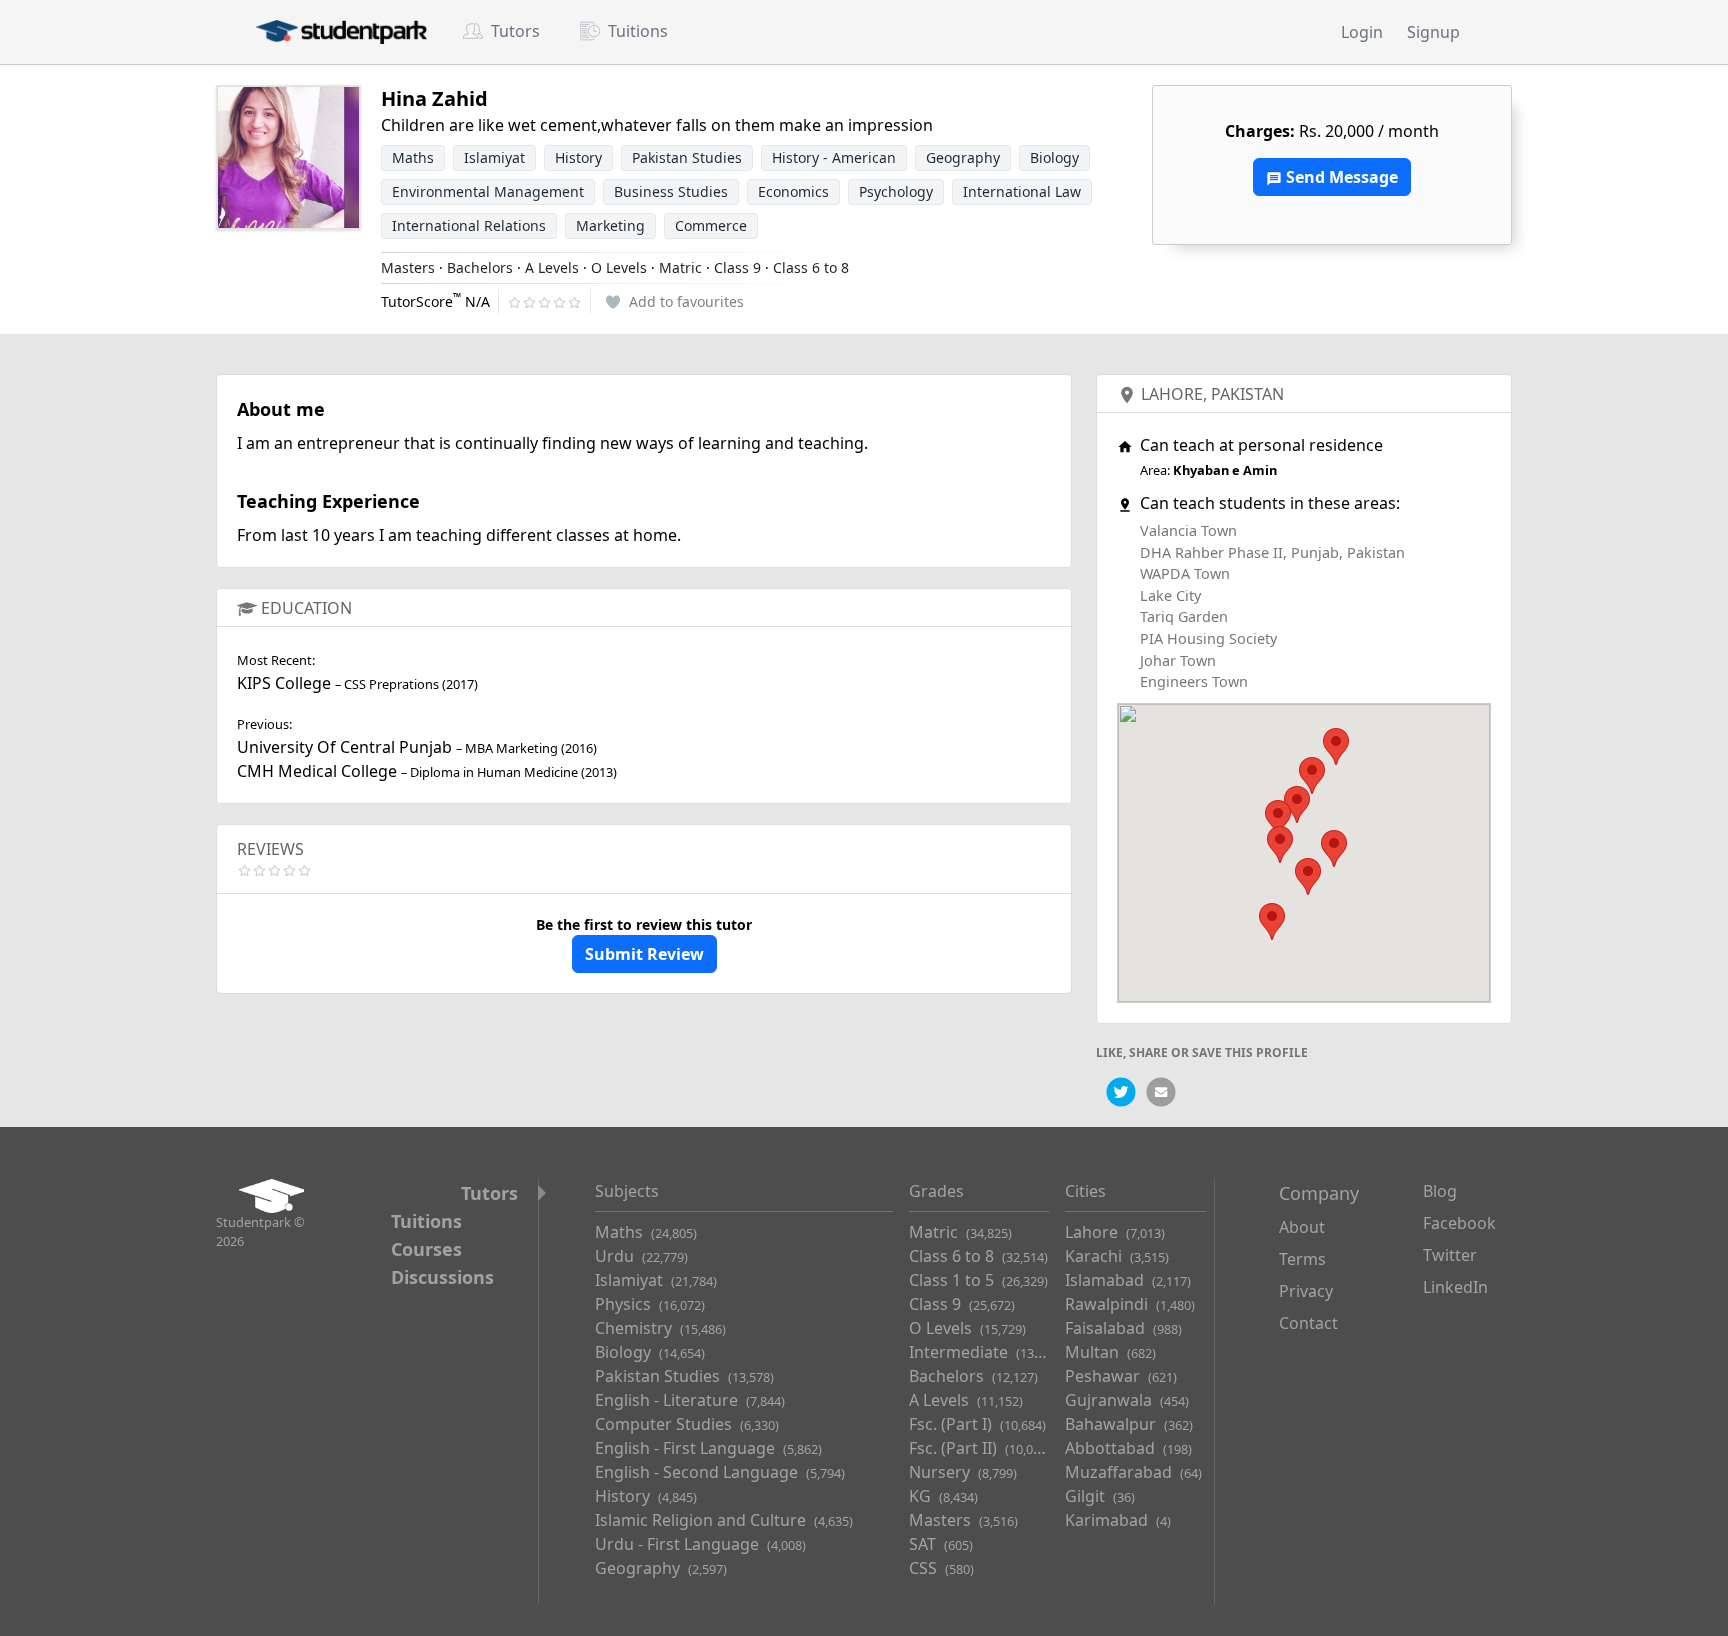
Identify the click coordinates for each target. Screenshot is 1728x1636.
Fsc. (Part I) (977, 1424)
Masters (408, 267)
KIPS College (284, 683)
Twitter (1450, 1255)
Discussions (442, 1277)
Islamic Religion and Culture (724, 1520)
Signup (1433, 32)
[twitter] (1121, 1092)
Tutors (515, 31)
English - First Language (708, 1448)
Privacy (1306, 1291)
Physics (650, 1304)
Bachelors (480, 267)
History (646, 1496)
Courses (426, 1249)
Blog (1440, 1191)
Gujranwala (1127, 1400)
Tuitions (638, 31)
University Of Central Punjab (344, 747)
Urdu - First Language (700, 1544)
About (1302, 1227)
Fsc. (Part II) (980, 1448)
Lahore (1172, 394)
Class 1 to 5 (978, 1280)
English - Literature (690, 1400)
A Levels (552, 267)
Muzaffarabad (1133, 1472)
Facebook (1459, 1223)
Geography (661, 1568)
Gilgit (1100, 1496)
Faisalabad (1123, 1328)
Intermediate (985, 1352)
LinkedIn (1455, 1287)
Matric (680, 267)
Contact (1308, 1323)
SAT (941, 1544)
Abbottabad (1128, 1448)
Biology (650, 1352)
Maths (646, 1232)
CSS (941, 1568)
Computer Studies (687, 1424)
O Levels (619, 267)
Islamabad (1128, 1280)
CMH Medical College (317, 771)
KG (943, 1496)
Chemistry (660, 1328)
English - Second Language (720, 1472)
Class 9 (737, 267)
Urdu (641, 1256)
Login (1362, 32)
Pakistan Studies (684, 1376)
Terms (1302, 1259)
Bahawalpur (1129, 1424)
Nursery (963, 1472)
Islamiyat (656, 1280)
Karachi (1117, 1256)
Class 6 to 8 (811, 267)
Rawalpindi (1130, 1304)
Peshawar (1121, 1376)
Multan (1110, 1352)
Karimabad (1118, 1520)
